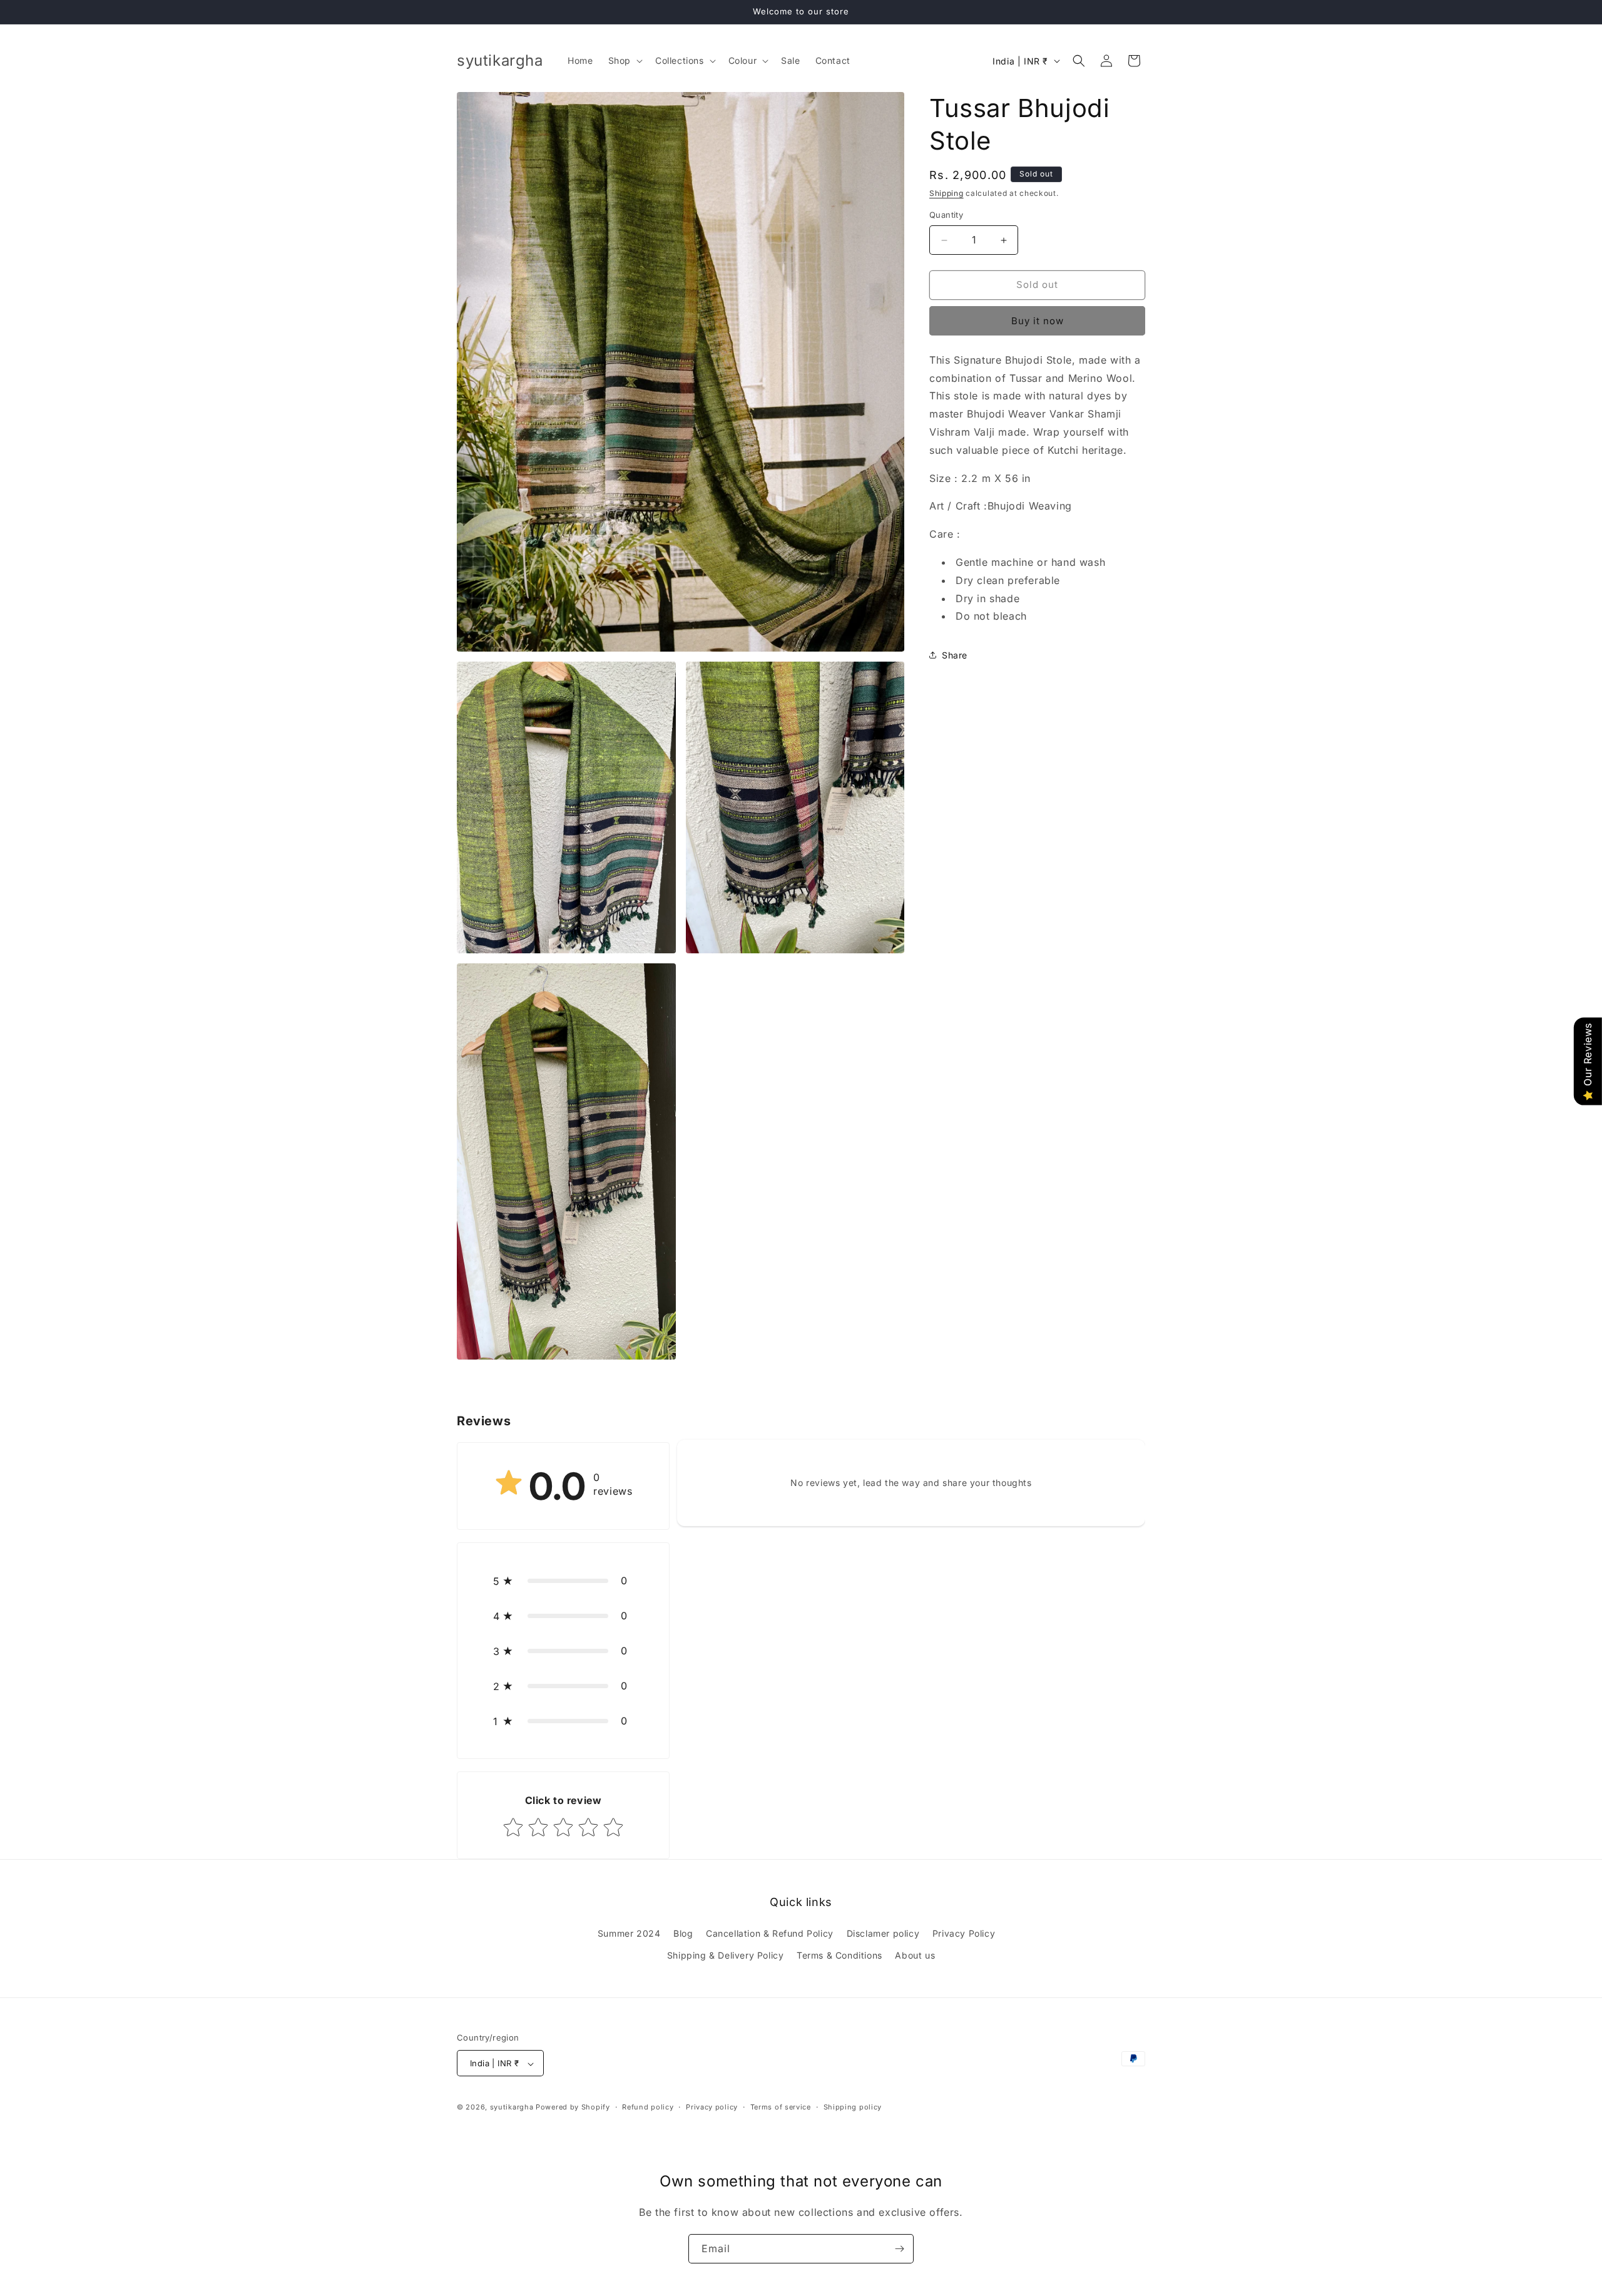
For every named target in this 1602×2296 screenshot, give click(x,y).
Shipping (946, 193)
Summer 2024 (629, 1933)
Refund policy (648, 2107)
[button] (624, 61)
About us (915, 1955)
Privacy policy (712, 2107)
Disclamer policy (883, 1933)
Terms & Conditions (839, 1955)
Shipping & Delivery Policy (726, 1955)
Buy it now (1038, 321)
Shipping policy (853, 2107)
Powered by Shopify (573, 2108)
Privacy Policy (964, 1933)
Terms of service (781, 2107)
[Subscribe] (899, 2249)
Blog (683, 1933)
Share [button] (955, 655)
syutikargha (512, 2108)
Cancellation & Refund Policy (770, 1933)
